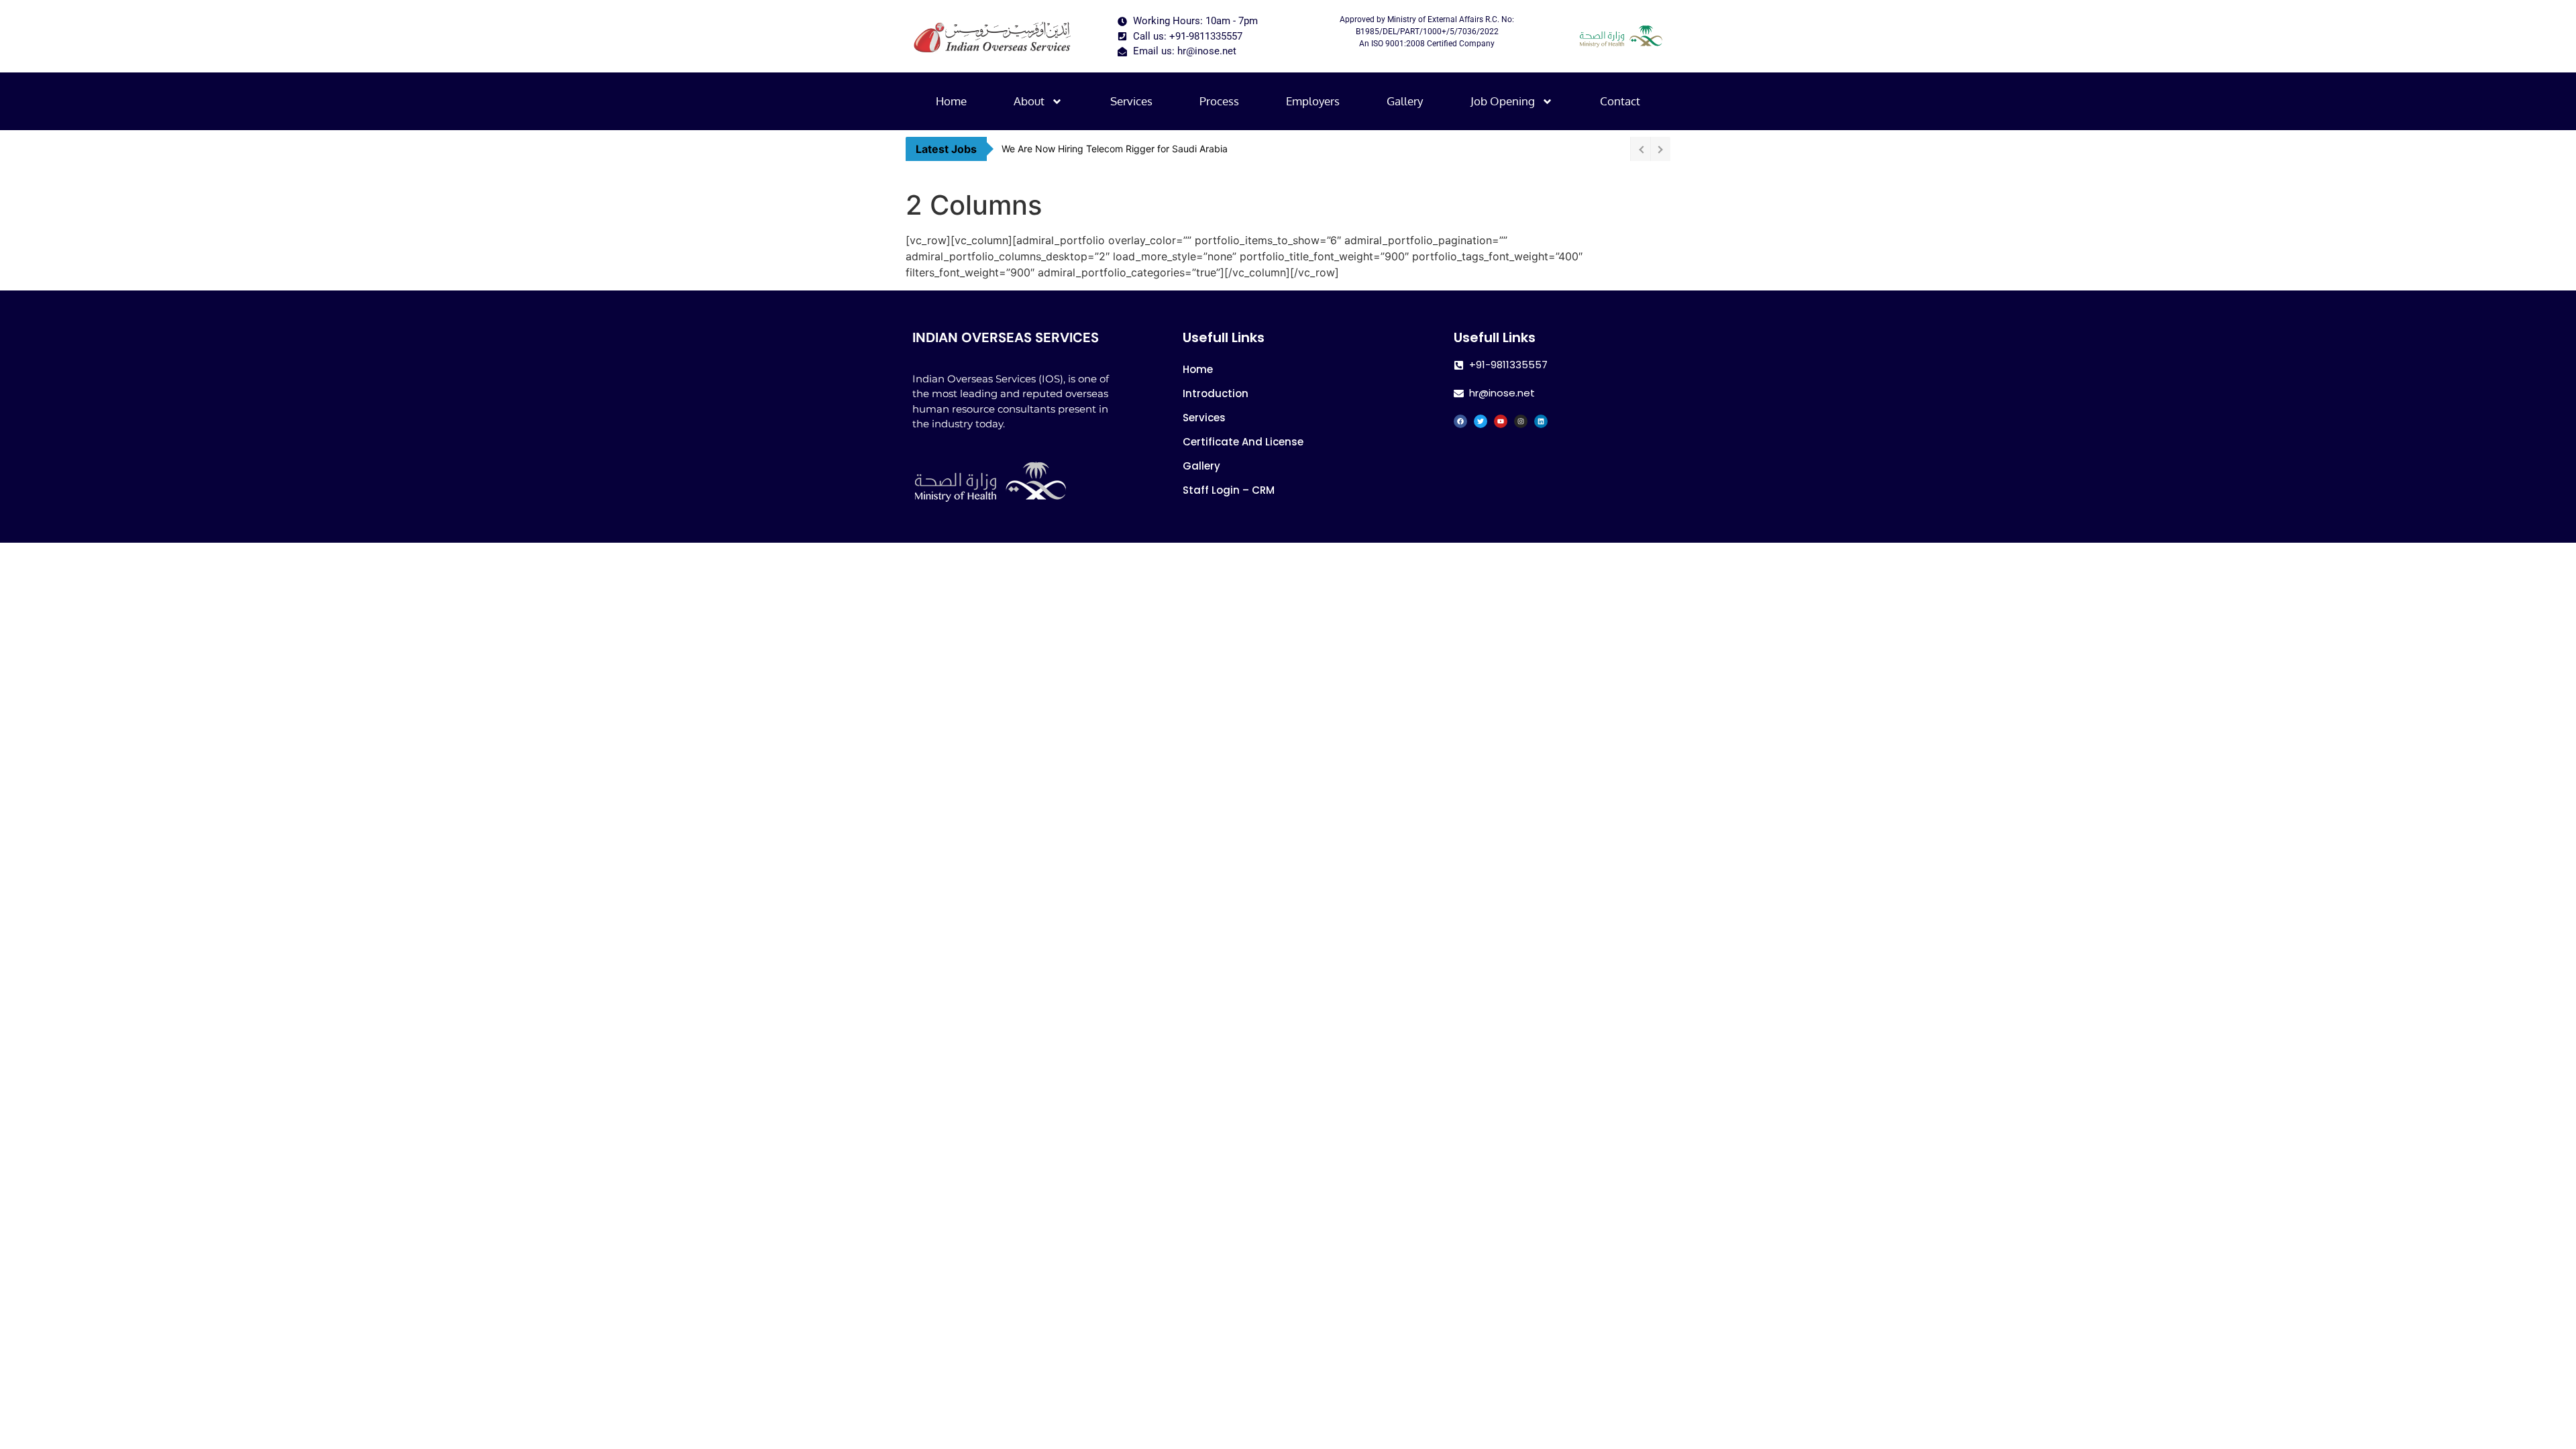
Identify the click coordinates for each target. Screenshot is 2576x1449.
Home (951, 101)
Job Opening (1503, 101)
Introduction (1216, 393)
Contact (1620, 101)
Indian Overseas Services (1006, 337)
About (1029, 101)
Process (1219, 101)
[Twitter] (1481, 421)
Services (1131, 101)
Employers (1313, 101)
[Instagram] (1521, 421)
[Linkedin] (1541, 421)
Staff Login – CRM (1229, 490)
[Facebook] (1460, 421)
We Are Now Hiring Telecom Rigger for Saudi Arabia (1115, 149)
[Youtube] (1501, 421)
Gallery (1405, 101)
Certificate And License (1243, 442)
